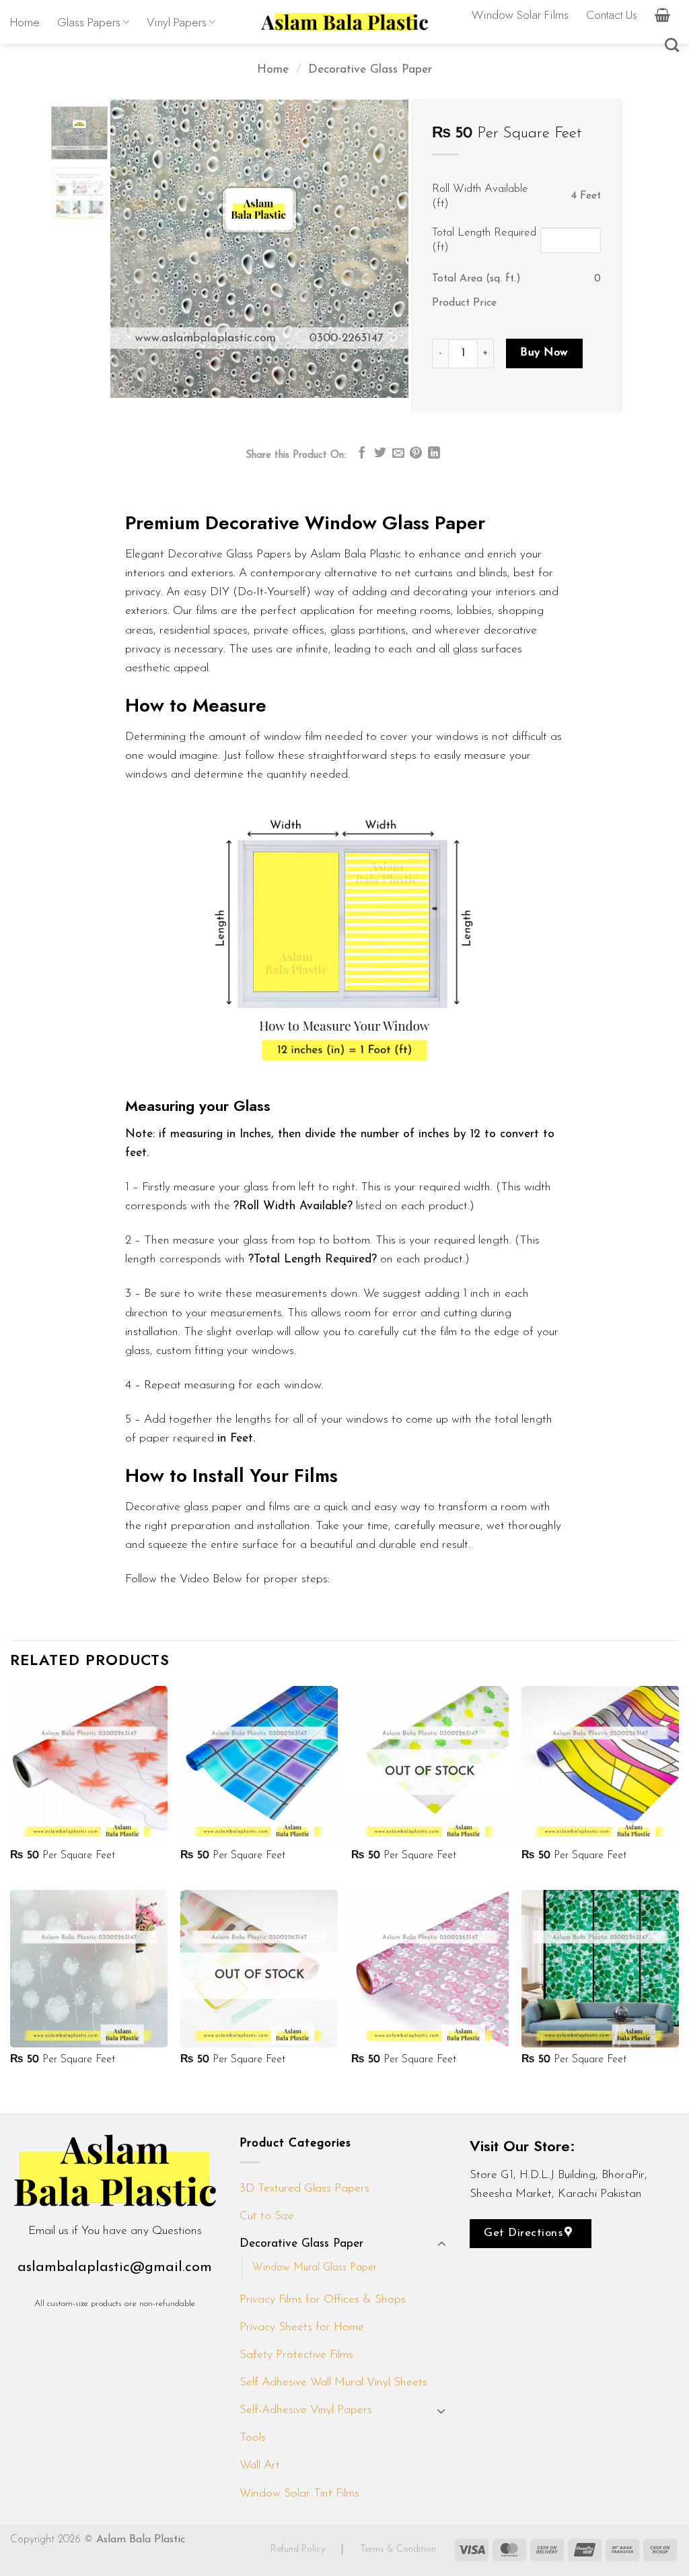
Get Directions (525, 2233)
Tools (253, 2438)
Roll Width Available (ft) (480, 196)
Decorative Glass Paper (370, 70)
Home (25, 22)
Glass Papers (89, 22)
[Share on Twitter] (380, 454)
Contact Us (612, 15)
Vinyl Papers (177, 22)
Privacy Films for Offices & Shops (323, 2300)
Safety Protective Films (296, 2355)
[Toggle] (441, 2244)
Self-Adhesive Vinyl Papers (306, 2410)
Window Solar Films (520, 15)
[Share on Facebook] (362, 454)
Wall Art (260, 2465)
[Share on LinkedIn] (434, 454)
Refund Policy (299, 2549)
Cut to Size (267, 2216)
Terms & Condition (398, 2549)
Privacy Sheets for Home (302, 2327)
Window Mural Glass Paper (315, 2268)
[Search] (672, 45)
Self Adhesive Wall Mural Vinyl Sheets (333, 2382)
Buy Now (545, 352)
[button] (662, 15)
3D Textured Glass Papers (304, 2189)
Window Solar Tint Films (299, 2494)
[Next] (386, 249)
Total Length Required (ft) (484, 240)
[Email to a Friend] (398, 454)
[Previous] (133, 249)
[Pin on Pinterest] (416, 454)
